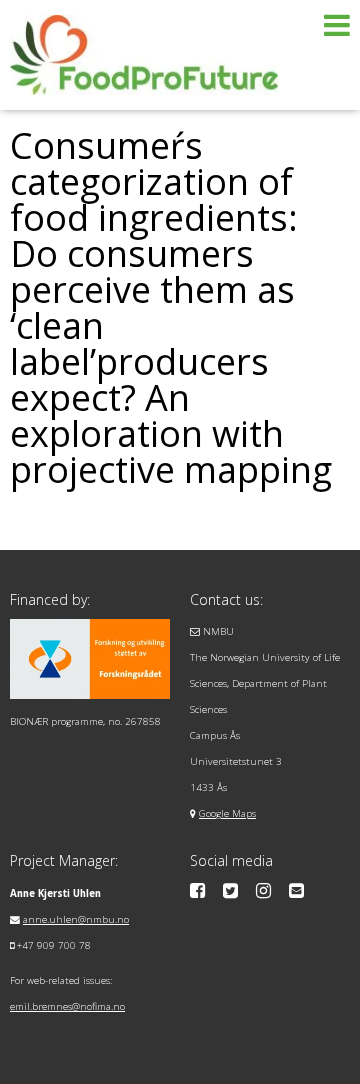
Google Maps (227, 813)
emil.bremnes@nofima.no (67, 1006)
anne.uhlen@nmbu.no (76, 919)
